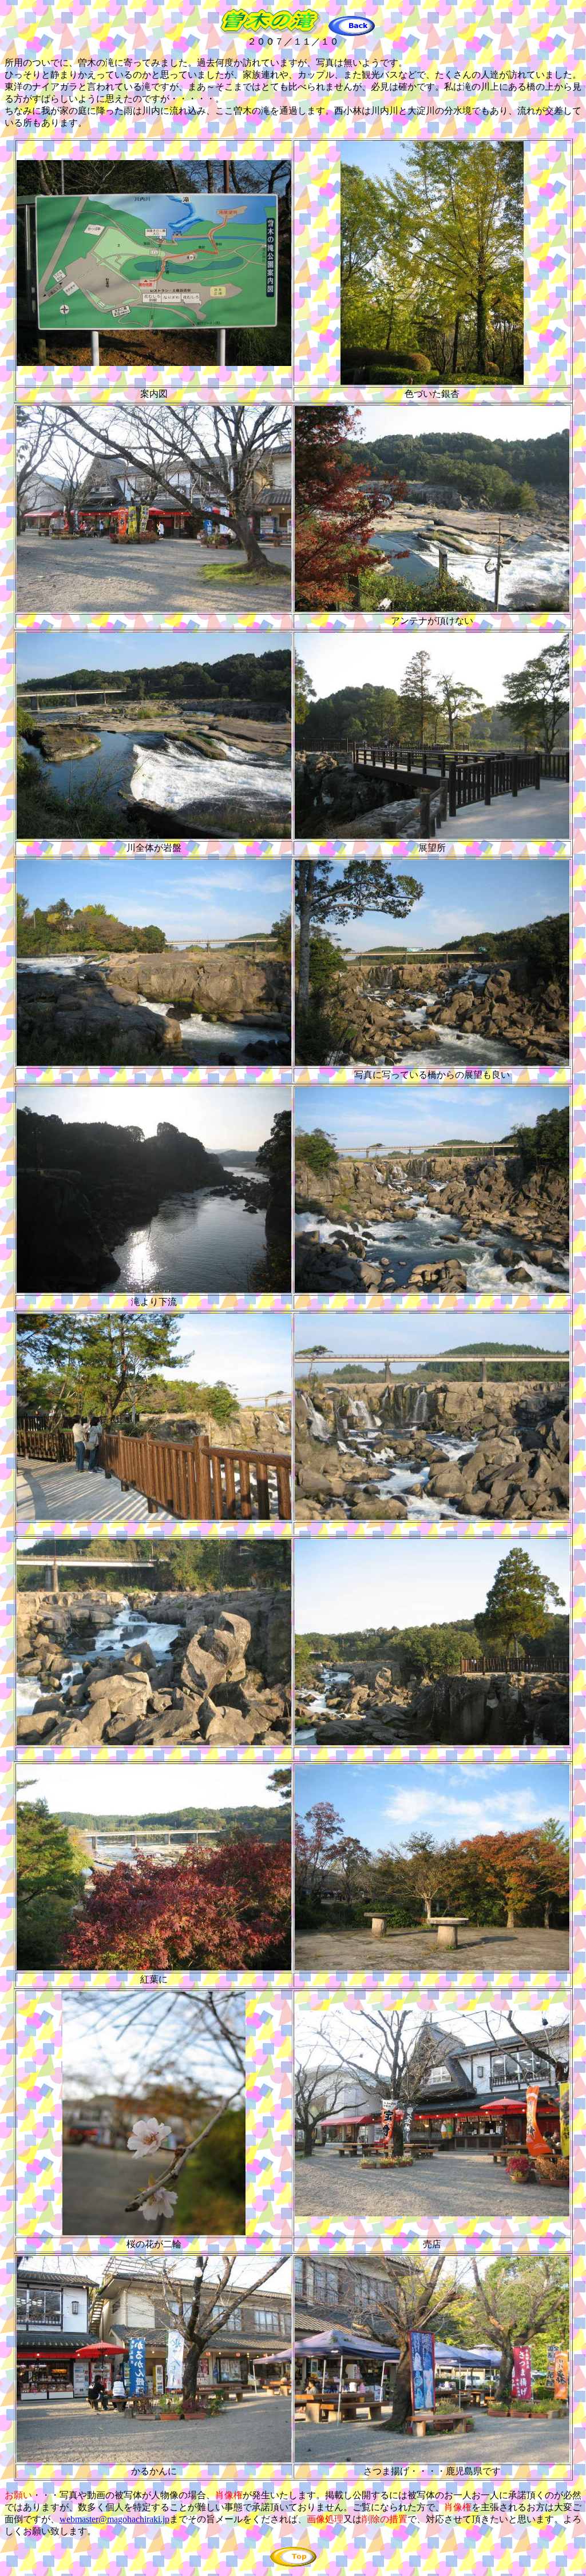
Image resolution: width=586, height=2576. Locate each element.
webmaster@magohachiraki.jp (114, 2519)
